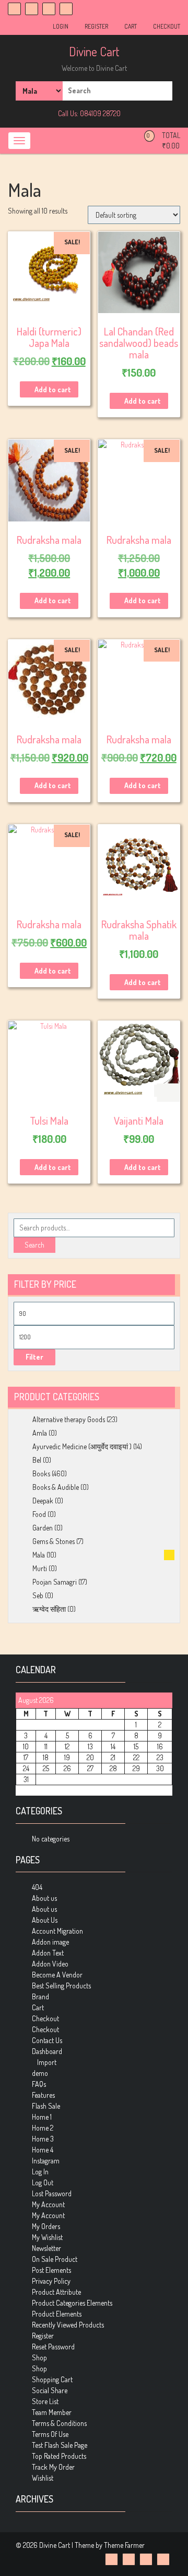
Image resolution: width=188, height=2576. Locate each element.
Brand (40, 1996)
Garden (43, 1528)
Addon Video (50, 1964)
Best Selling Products (61, 1986)
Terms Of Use (50, 2434)
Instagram (46, 2161)
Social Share (50, 2390)
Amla (40, 1433)
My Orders (46, 2226)
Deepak (43, 1501)
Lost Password (52, 2193)
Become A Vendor (57, 1975)
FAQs (39, 2084)
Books (41, 1473)
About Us (45, 1920)
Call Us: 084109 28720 (89, 113)
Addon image (50, 1942)
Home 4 (43, 2150)
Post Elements (51, 2270)
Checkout (166, 26)
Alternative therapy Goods (69, 1419)
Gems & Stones (54, 1541)
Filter (34, 1357)
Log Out (43, 2182)
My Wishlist (47, 2237)
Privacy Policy (51, 2281)
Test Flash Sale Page (60, 2445)
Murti (40, 1568)
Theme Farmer (124, 2545)
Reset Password (53, 2347)
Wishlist (43, 2478)
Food (39, 1514)
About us (44, 1898)
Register (96, 26)
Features (43, 2095)
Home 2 (43, 2128)
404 (37, 1887)
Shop (39, 2357)
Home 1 (42, 2117)
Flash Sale (46, 2106)
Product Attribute (56, 2292)
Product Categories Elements (72, 2303)
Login (60, 26)
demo (40, 2073)
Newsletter (46, 2248)
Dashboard (47, 2051)
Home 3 (43, 2139)
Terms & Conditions (59, 2423)
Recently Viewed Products (68, 2325)
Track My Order (53, 2467)
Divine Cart (94, 51)
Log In (40, 2171)
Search (34, 1245)
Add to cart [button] (53, 389)
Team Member (52, 2412)
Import (47, 2062)
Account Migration (57, 1931)
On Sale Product (55, 2259)
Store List (45, 2401)
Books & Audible (56, 1487)
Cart (130, 26)
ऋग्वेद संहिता (49, 1609)
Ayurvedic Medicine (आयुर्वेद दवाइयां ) (82, 1446)
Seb (38, 1595)
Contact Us (47, 2040)
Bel (37, 1460)
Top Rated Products (59, 2456)
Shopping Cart (52, 2379)
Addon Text (48, 1953)
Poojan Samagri (55, 1582)
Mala (39, 1555)
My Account (48, 2204)
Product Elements (57, 2314)
